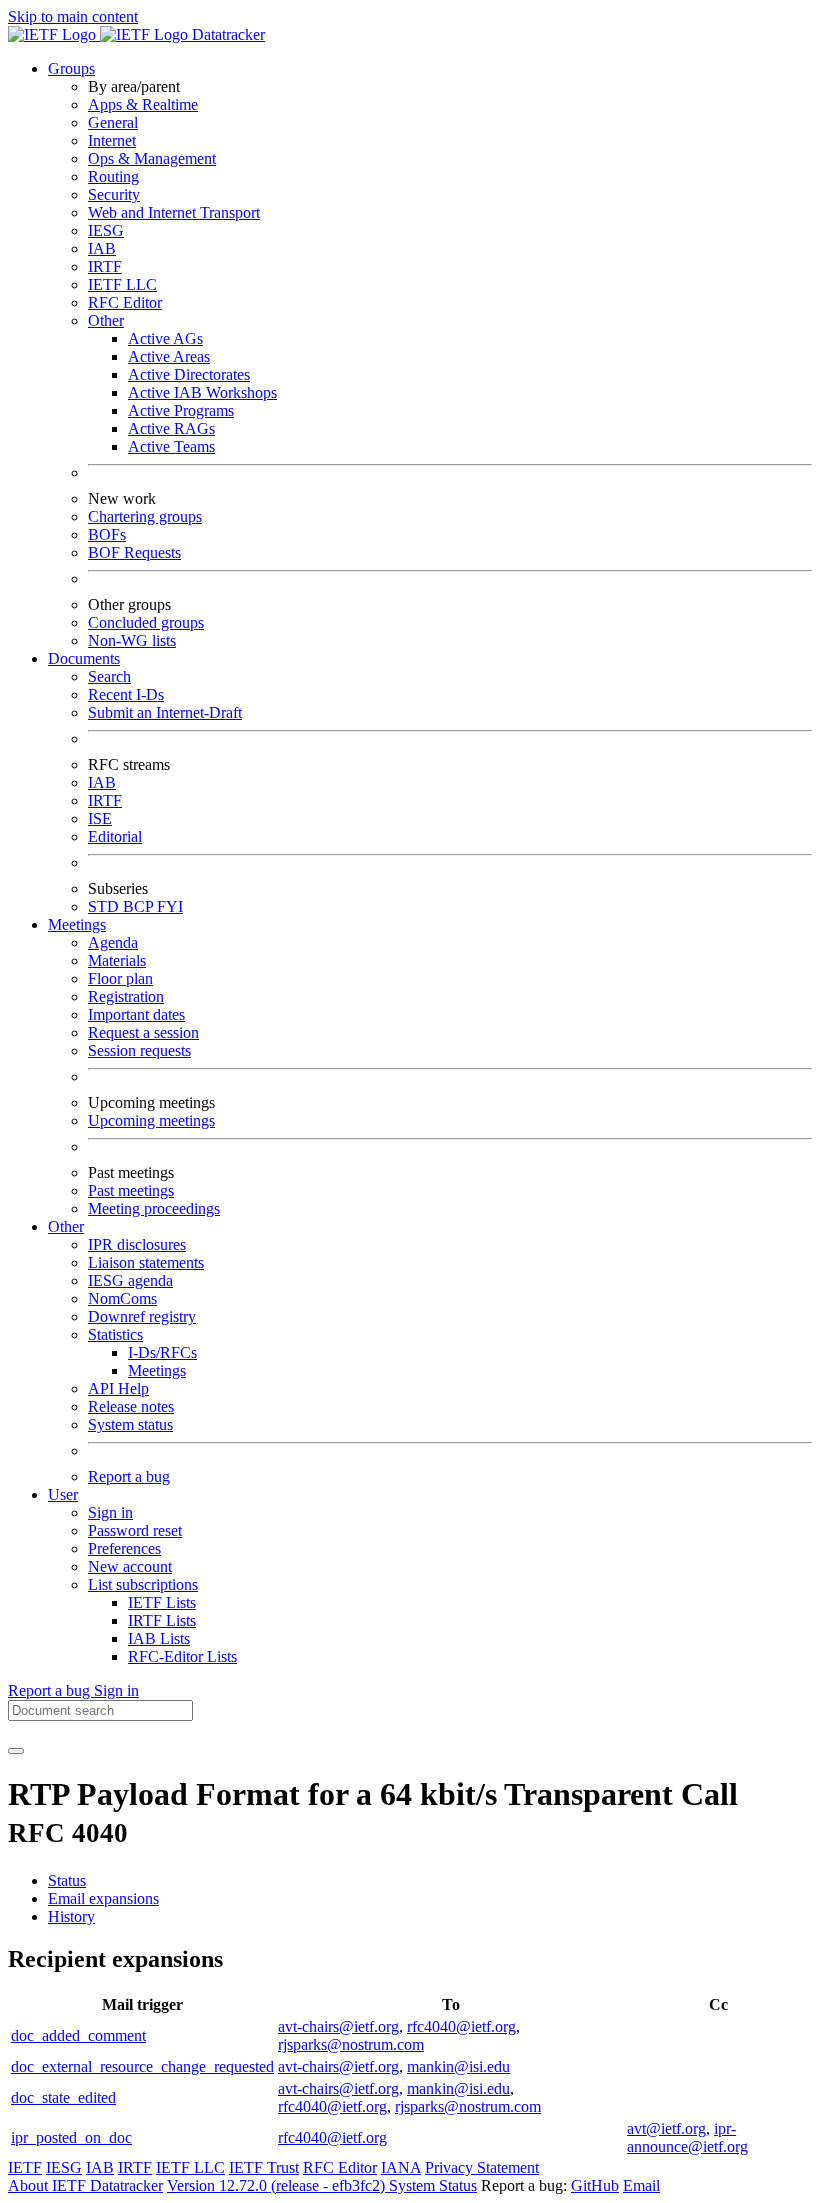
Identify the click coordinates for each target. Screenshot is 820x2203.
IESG (106, 230)
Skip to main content (73, 16)
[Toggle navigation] (16, 1751)
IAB (102, 248)
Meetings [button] (77, 924)
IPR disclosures (137, 1244)
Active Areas (169, 356)
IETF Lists (162, 1602)
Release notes (131, 1406)
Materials (117, 960)
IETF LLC (122, 284)
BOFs (107, 534)
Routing (113, 176)
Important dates (136, 1014)
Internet (112, 140)
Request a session (143, 1032)
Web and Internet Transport (174, 212)
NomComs (122, 1298)
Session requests (139, 1050)
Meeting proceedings (154, 1208)
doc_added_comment (78, 2035)
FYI (170, 906)
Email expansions (103, 1898)
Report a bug (129, 1476)
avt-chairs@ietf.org (338, 2026)
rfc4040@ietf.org (461, 2026)
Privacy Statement (482, 2167)
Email (641, 2185)
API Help (118, 1388)
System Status (433, 2185)
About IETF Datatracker (85, 2185)
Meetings (157, 1370)
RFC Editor (125, 302)
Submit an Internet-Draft (165, 712)
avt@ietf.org (666, 2128)
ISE (100, 818)
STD (105, 906)
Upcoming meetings (151, 1120)
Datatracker (226, 34)
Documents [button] (84, 658)
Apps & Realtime (143, 104)
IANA (401, 2167)
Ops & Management (152, 158)
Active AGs (165, 338)
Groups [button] (71, 68)
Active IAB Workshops (202, 392)
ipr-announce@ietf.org (687, 2137)
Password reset (135, 1530)
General (113, 122)
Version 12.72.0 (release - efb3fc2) (278, 2185)
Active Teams (171, 446)
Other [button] (66, 1226)
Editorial (115, 836)
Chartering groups (145, 516)
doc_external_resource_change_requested (142, 2066)
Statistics (115, 1334)
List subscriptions (143, 1584)
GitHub (595, 2185)
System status (130, 1424)
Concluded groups (146, 622)
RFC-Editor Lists (182, 1656)
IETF (25, 2167)
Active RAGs (171, 428)
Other (106, 320)
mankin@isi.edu (458, 2066)
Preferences (124, 1548)
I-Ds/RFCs (162, 1352)
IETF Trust (264, 2167)
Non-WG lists (132, 640)
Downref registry (142, 1316)
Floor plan (120, 978)
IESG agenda (130, 1280)
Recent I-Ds (126, 694)
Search (109, 676)
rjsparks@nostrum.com (351, 2044)
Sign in (110, 1512)
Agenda (113, 942)
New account (130, 1566)
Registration (126, 996)
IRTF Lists (162, 1620)
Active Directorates (189, 374)
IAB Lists (159, 1638)
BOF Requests (134, 552)
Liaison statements (146, 1262)
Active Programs (181, 410)
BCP (140, 906)
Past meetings (131, 1190)
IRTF (105, 266)
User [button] (63, 1494)
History (71, 1916)
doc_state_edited (63, 2097)
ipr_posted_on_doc (71, 2137)
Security (114, 194)
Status (67, 1880)
